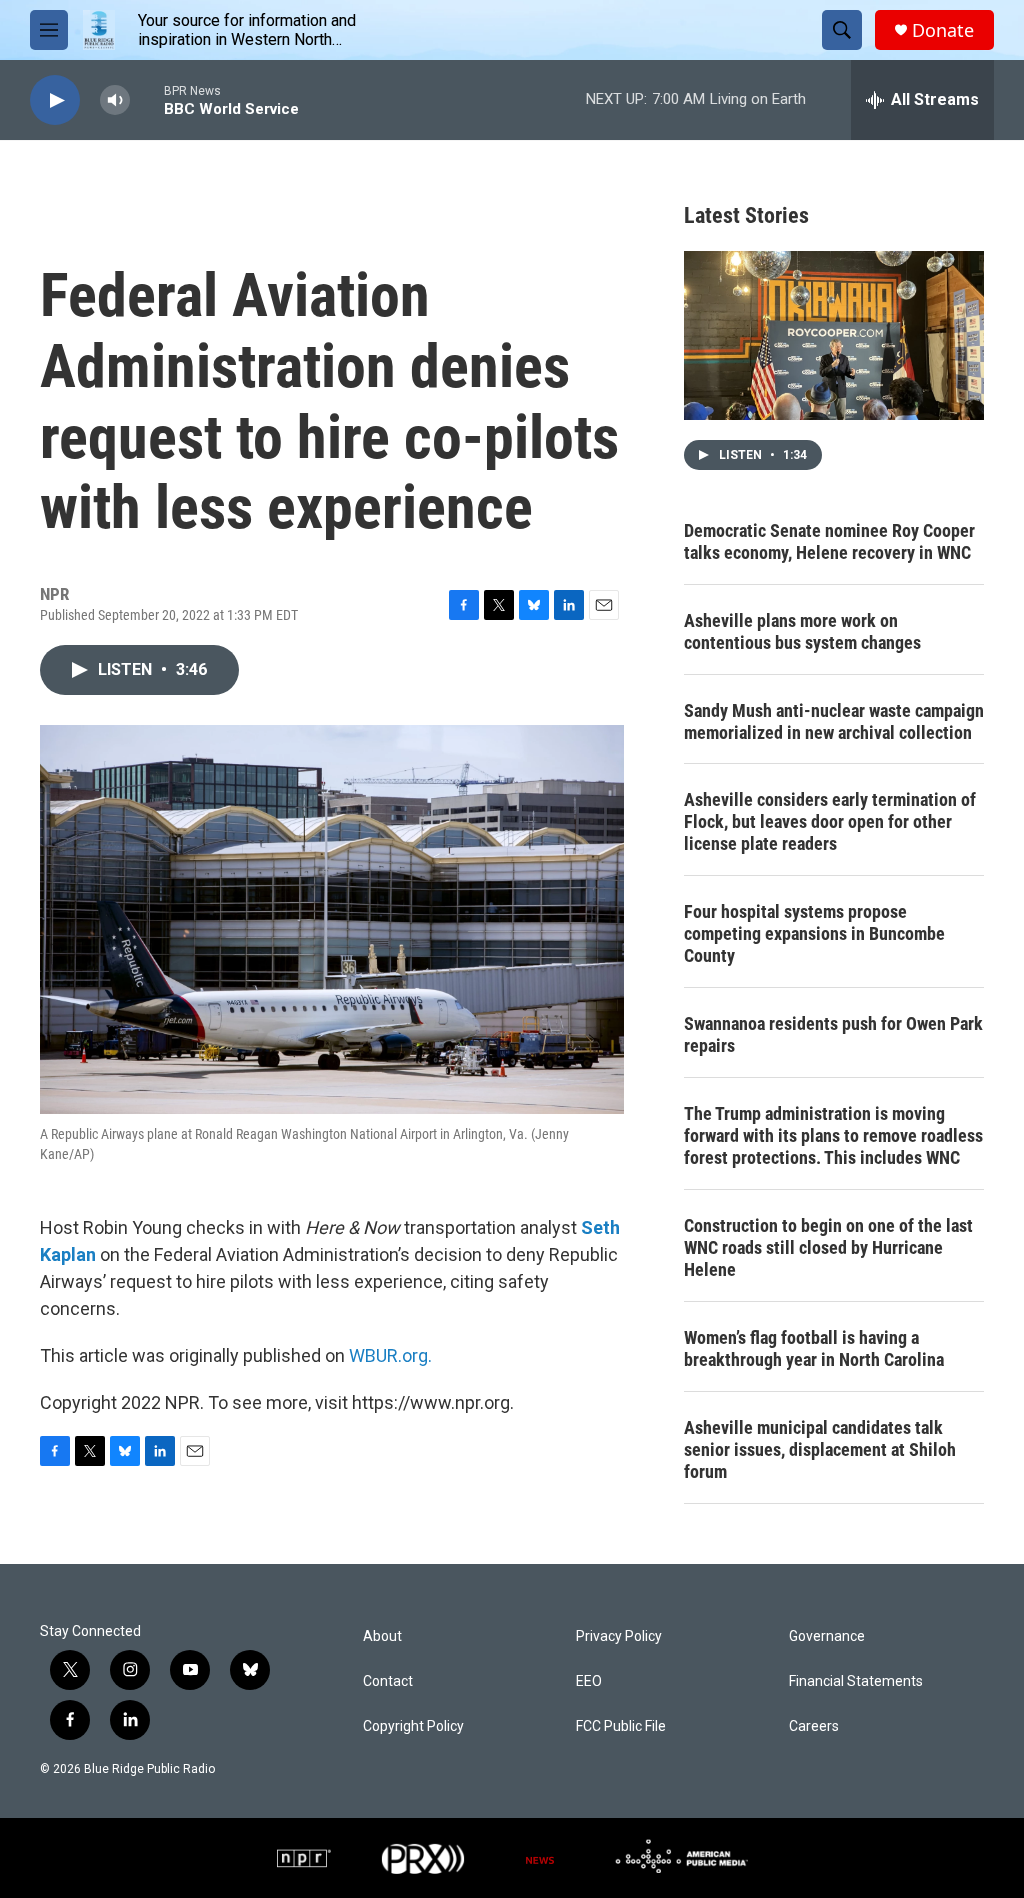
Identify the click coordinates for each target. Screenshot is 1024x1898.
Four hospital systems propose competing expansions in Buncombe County (814, 933)
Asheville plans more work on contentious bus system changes (802, 631)
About (382, 1636)
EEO (589, 1681)
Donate (943, 30)
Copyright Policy (413, 1726)
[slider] (147, 99)
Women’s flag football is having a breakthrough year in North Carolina (814, 1348)
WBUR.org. (390, 1355)
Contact (388, 1681)
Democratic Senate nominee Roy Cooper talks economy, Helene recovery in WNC (829, 541)
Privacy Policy (619, 1636)
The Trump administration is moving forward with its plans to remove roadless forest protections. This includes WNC (833, 1135)
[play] (55, 100)
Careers (814, 1726)
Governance (827, 1636)
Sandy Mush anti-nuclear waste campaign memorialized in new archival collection (834, 721)
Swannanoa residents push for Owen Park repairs (833, 1034)
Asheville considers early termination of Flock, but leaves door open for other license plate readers (830, 821)
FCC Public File (621, 1726)
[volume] (115, 100)
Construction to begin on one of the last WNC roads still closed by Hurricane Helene (828, 1247)
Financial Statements (856, 1681)
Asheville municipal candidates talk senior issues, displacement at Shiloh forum (820, 1449)
